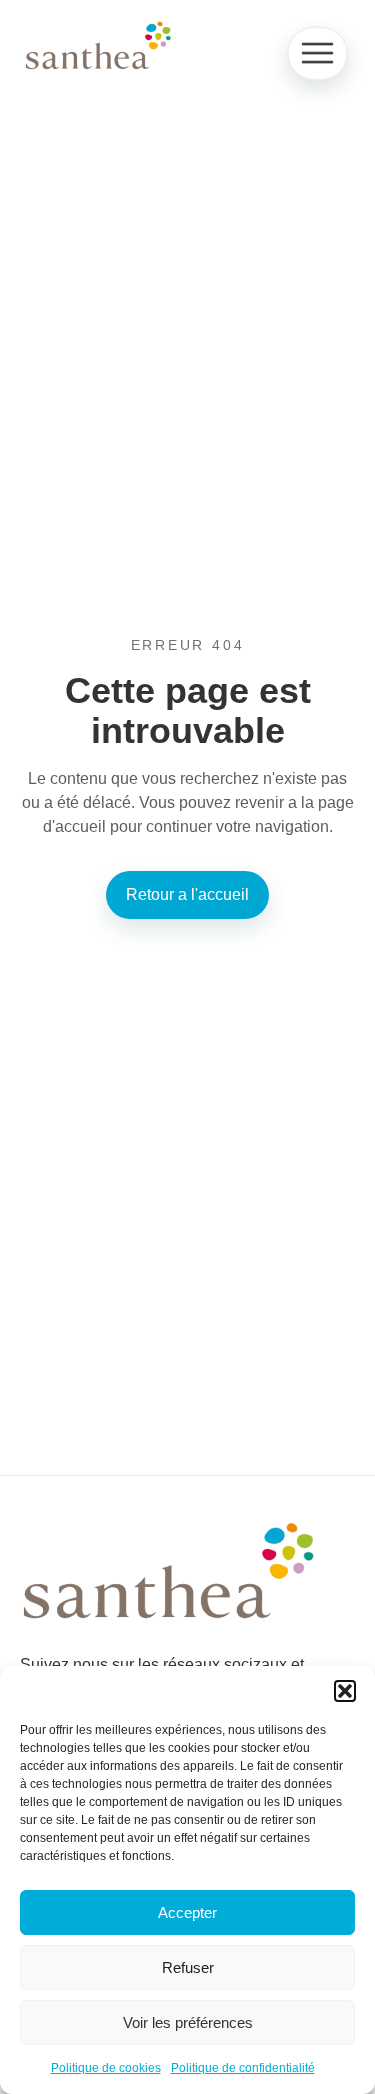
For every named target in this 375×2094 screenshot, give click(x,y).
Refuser (188, 1967)
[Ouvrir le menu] (317, 53)
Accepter (187, 1912)
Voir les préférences (188, 2022)
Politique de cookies (106, 2068)
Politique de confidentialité (243, 2068)
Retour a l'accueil (187, 894)
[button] (345, 1691)
